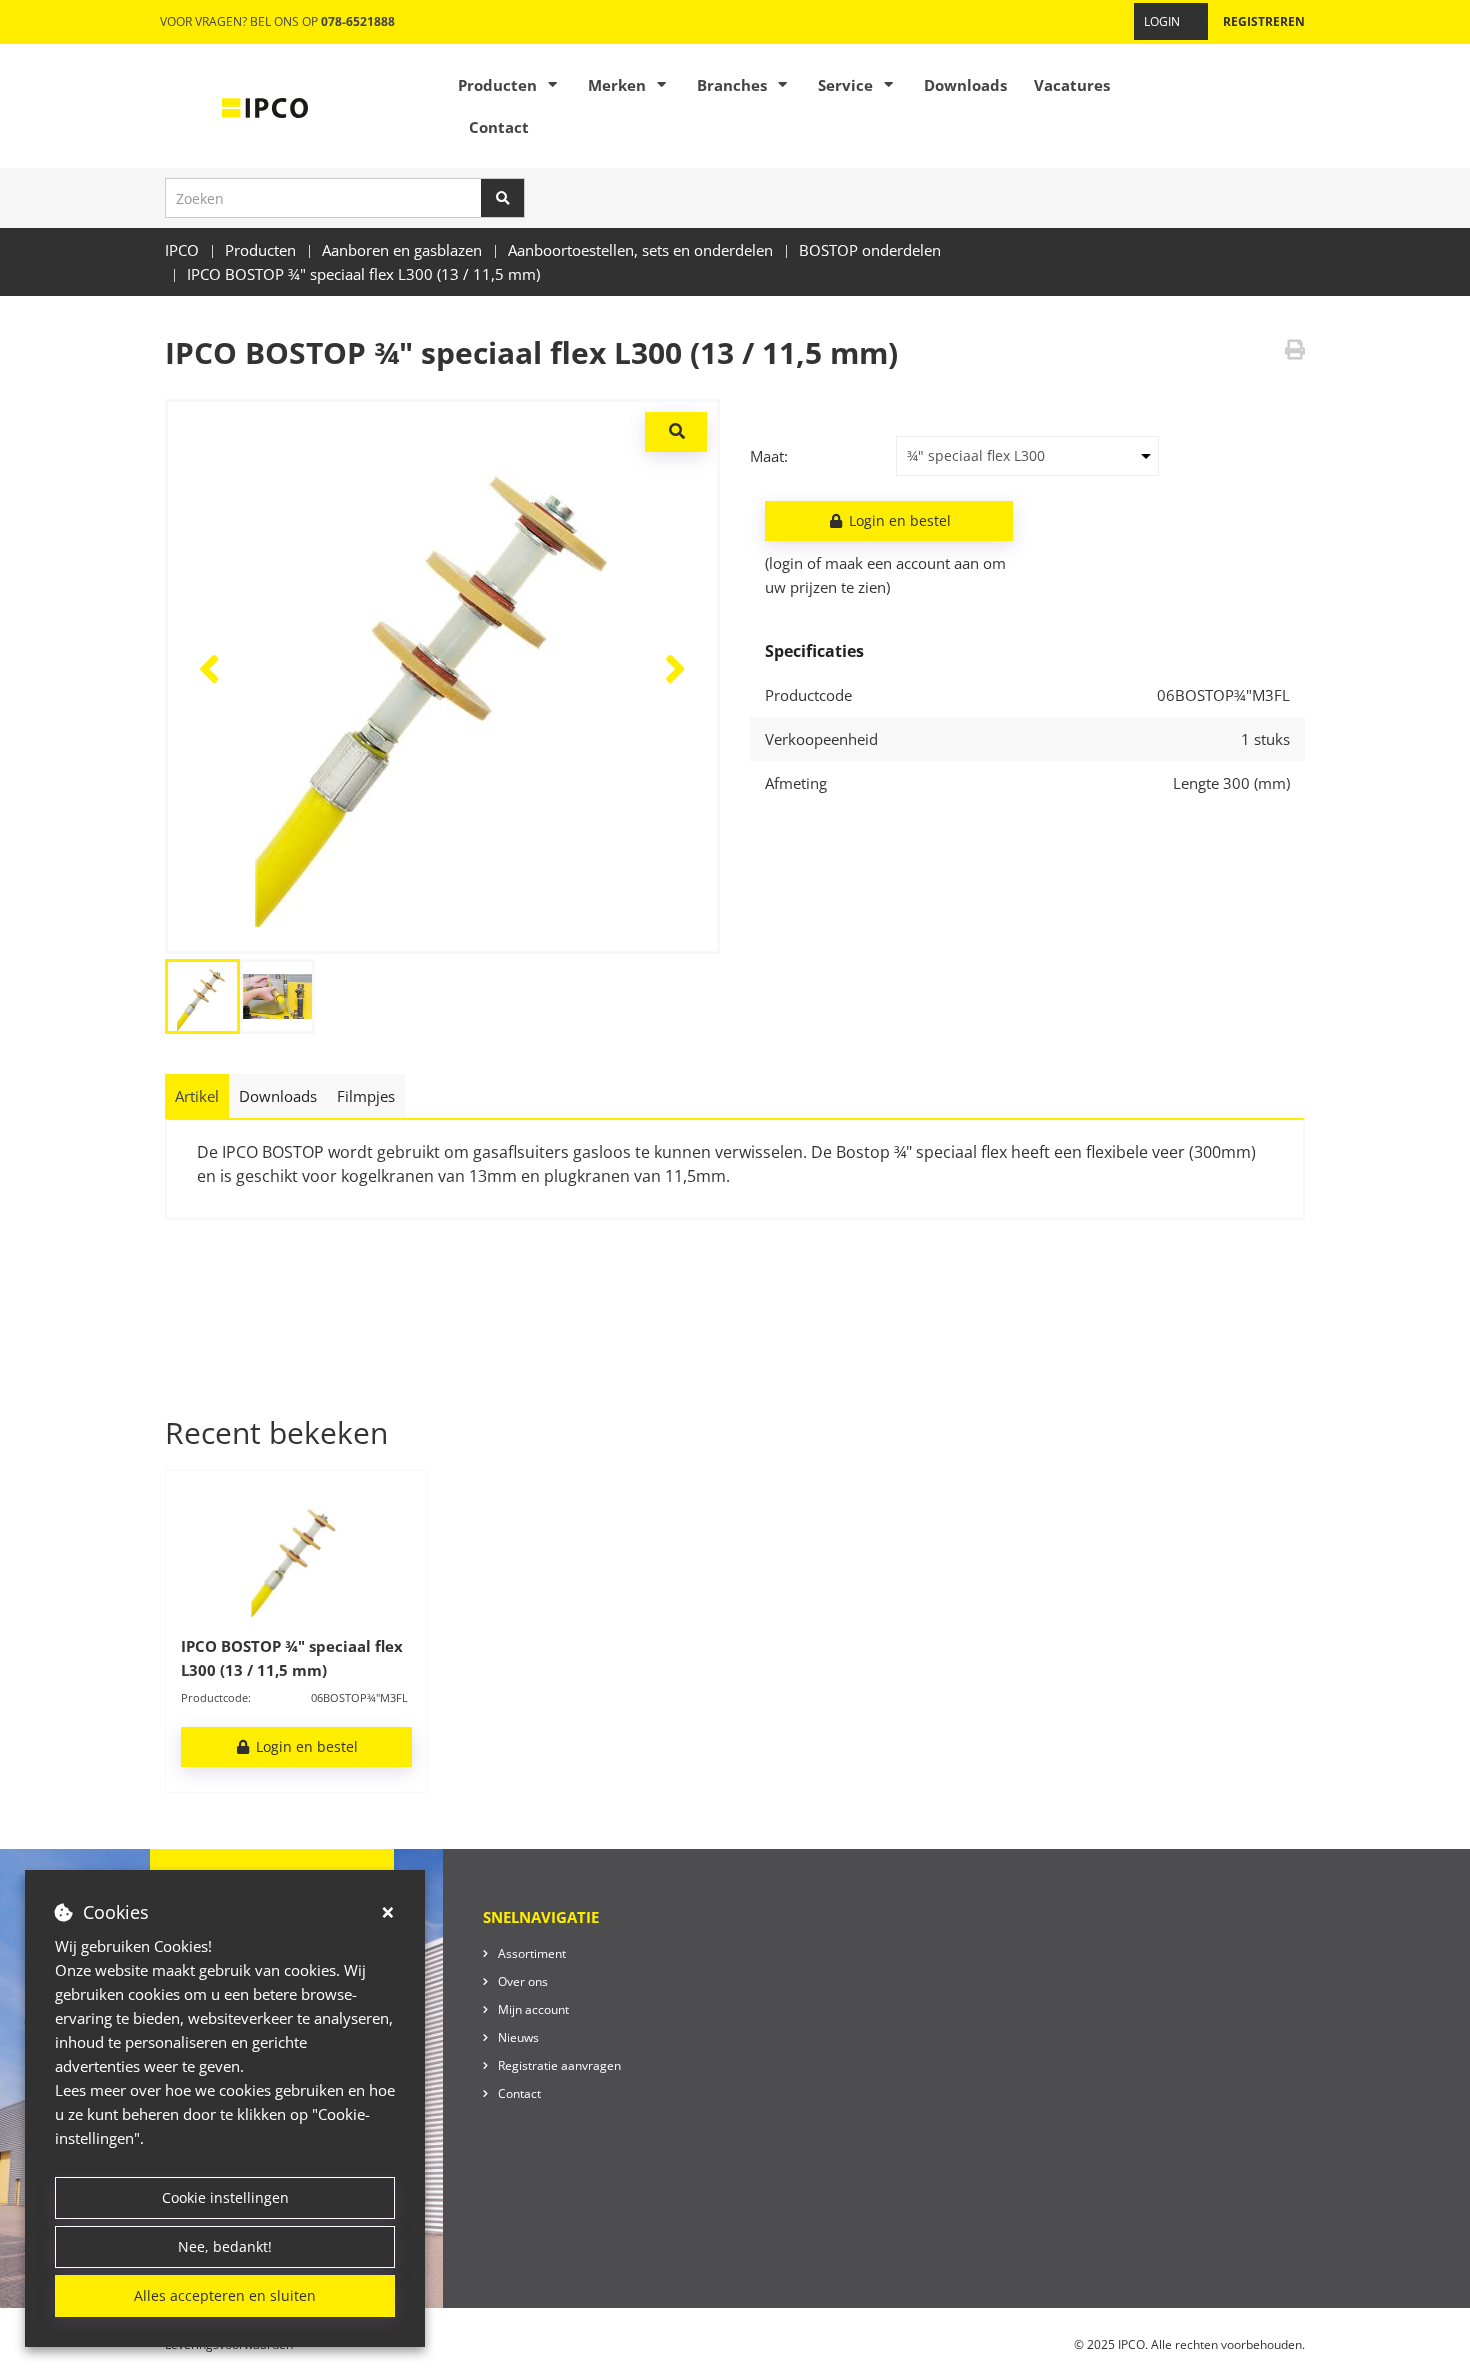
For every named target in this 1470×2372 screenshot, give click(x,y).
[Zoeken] (503, 198)
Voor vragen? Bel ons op (277, 21)
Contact (499, 127)
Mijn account (533, 2009)
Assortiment (532, 1953)
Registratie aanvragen (559, 2065)
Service (845, 85)
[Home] (265, 106)
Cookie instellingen (225, 2197)
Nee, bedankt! (225, 2246)
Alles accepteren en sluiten (225, 2295)
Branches (732, 85)
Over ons (523, 1981)
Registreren (1264, 21)
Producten (497, 85)
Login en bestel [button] (898, 520)
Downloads (965, 85)
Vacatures (1072, 85)
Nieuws (518, 2037)
